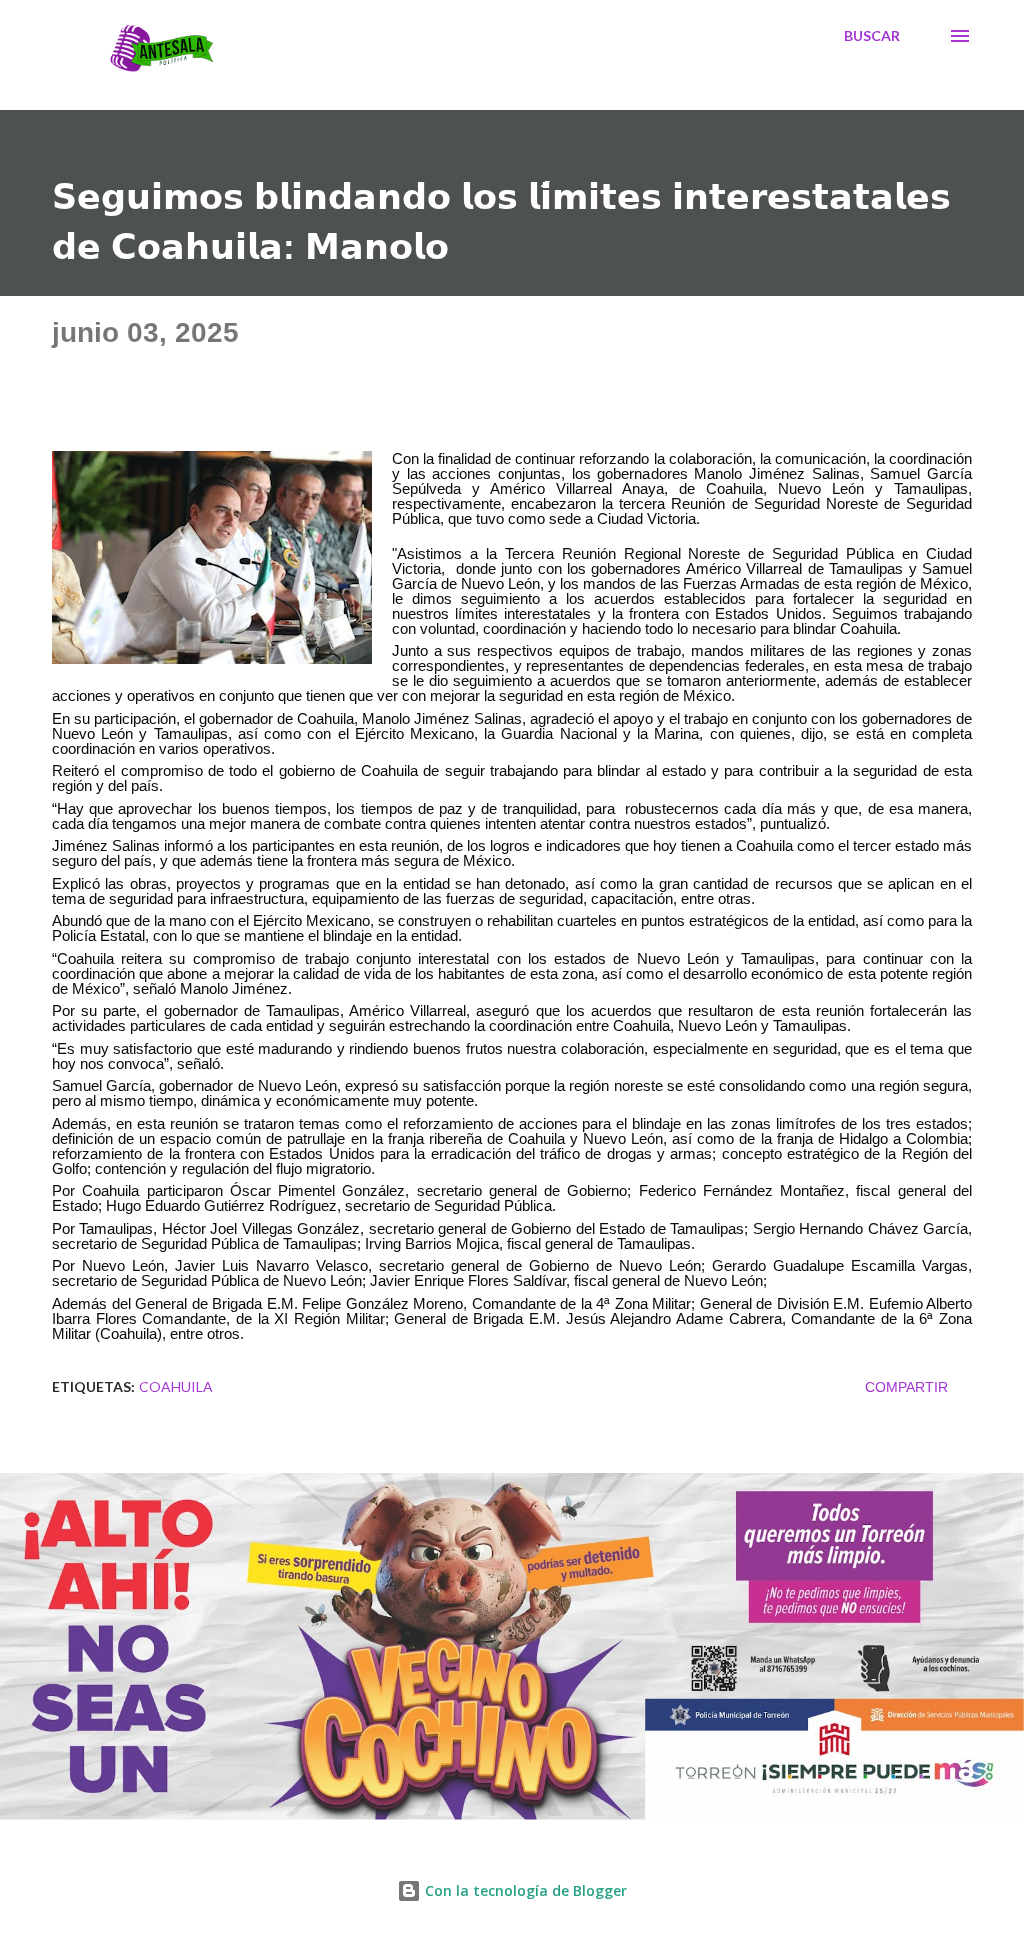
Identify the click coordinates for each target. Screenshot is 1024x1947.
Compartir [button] (906, 1387)
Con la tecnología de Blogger (524, 1890)
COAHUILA (176, 1386)
